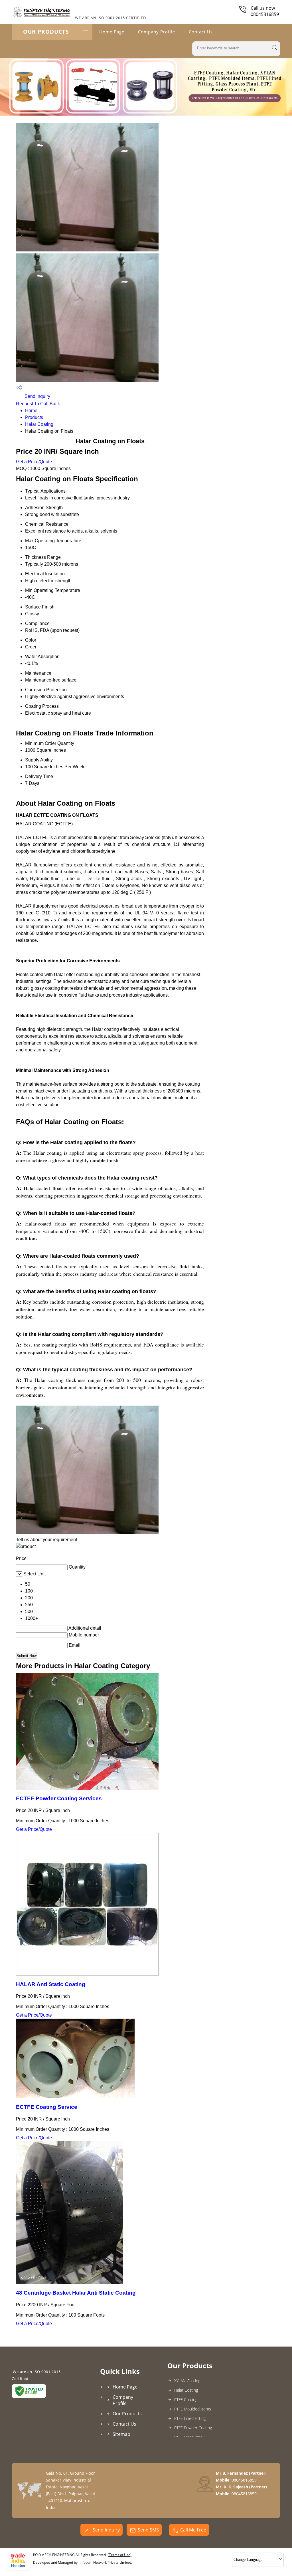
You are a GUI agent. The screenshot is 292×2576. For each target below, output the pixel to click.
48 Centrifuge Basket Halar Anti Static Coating (76, 2293)
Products (34, 417)
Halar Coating (39, 424)
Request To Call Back (38, 404)
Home (31, 411)
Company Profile (157, 32)
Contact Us (201, 32)
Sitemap (121, 2434)
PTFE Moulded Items (193, 2409)
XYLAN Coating (187, 2381)
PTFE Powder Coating (193, 2428)
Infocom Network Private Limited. (106, 2562)
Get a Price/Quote (34, 462)
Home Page (112, 32)
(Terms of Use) (120, 2555)
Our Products (46, 32)
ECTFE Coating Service (47, 2107)
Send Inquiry (37, 396)
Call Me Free (193, 2530)
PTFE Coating (186, 2399)
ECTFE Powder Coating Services (59, 1798)
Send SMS (148, 2530)
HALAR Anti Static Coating (51, 1984)
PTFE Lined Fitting (190, 2418)
